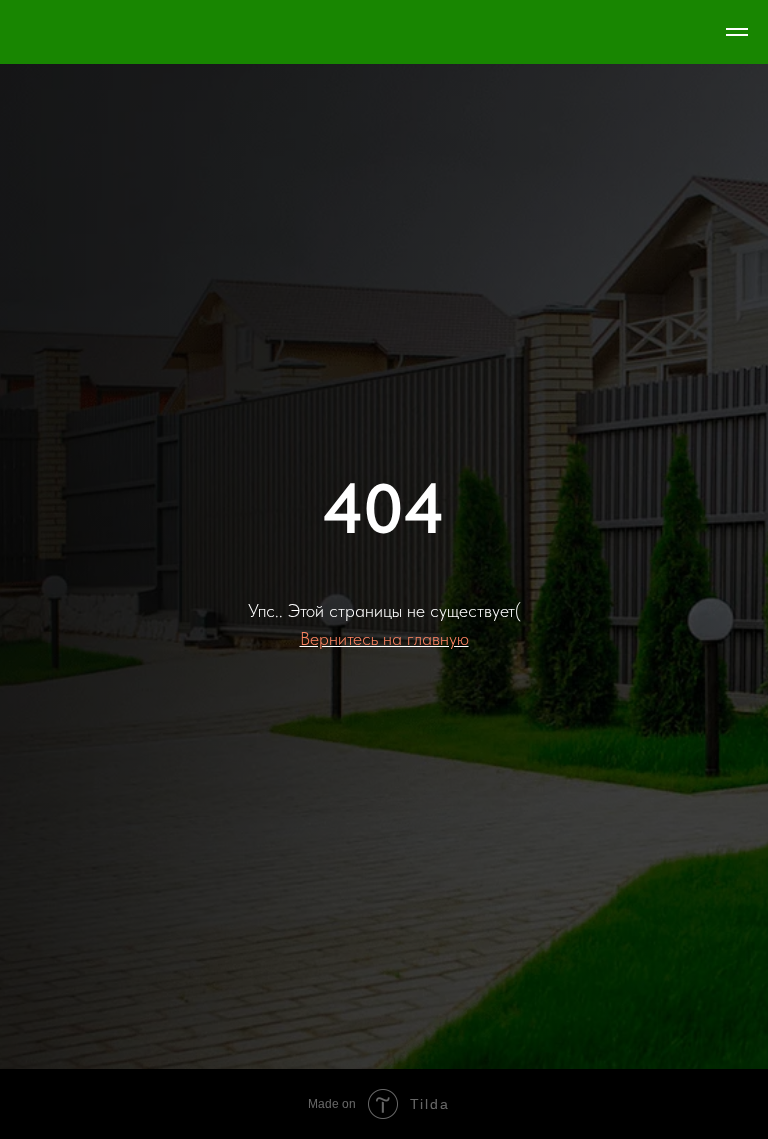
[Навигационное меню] (737, 32)
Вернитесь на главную (384, 696)
